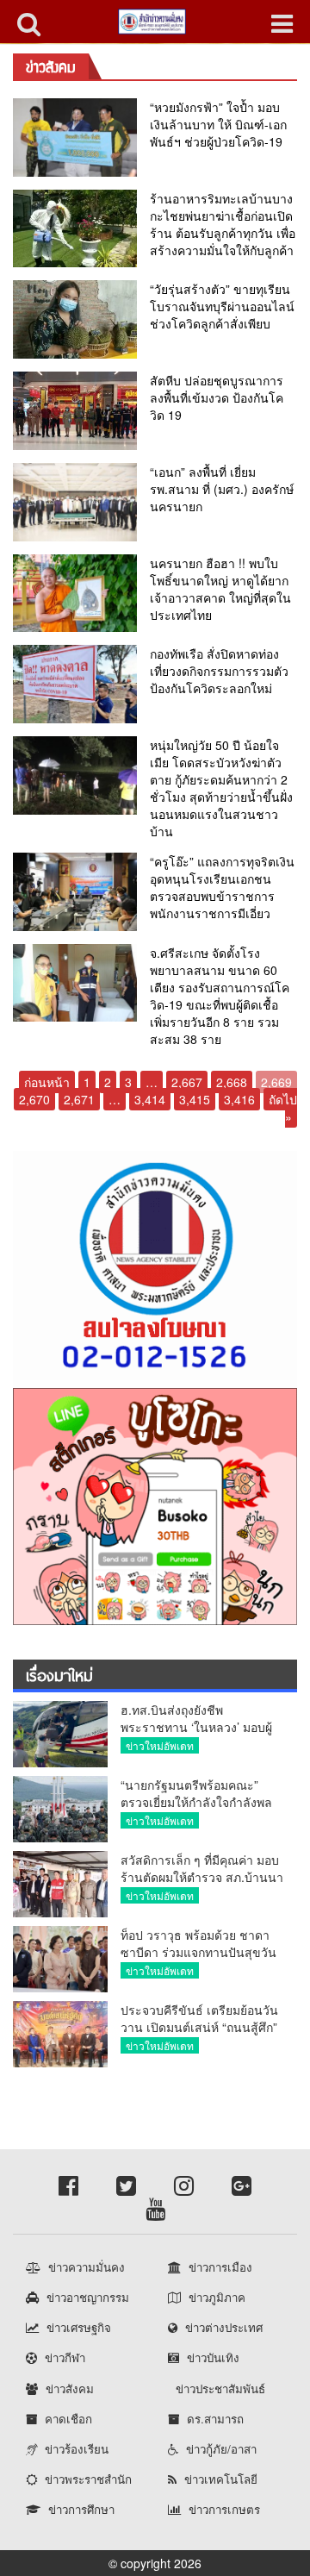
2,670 (34, 1099)
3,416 (239, 1099)
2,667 (187, 1082)
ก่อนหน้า (47, 1082)
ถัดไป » (283, 1108)
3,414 (150, 1099)
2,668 (232, 1082)
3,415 (195, 1099)
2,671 (79, 1099)
